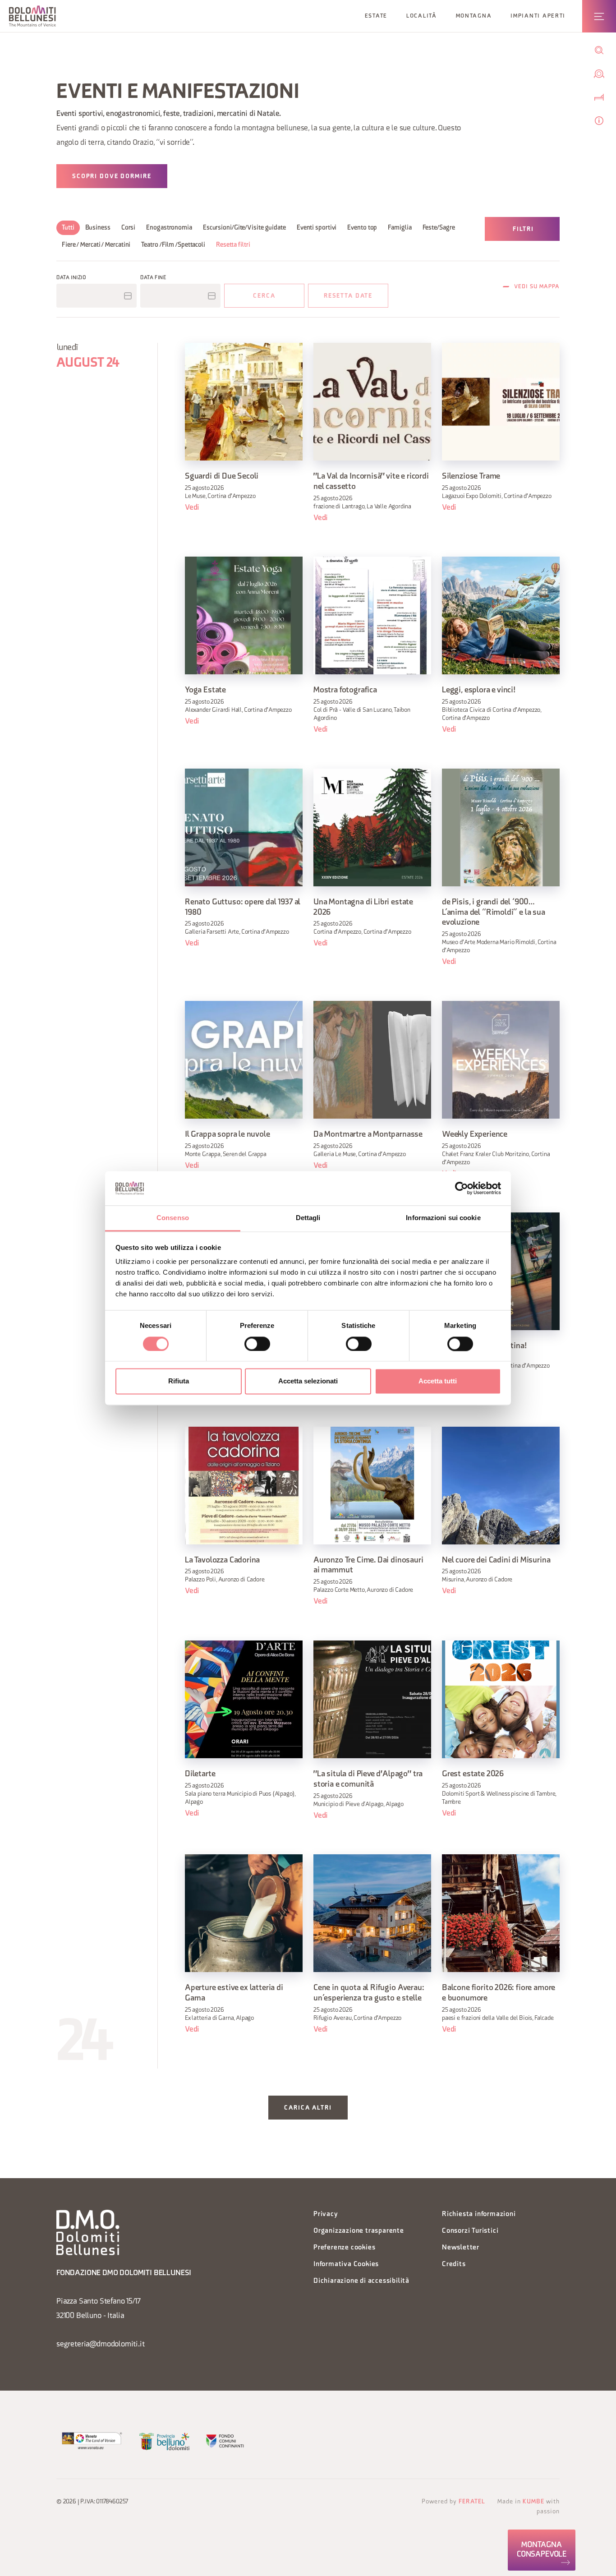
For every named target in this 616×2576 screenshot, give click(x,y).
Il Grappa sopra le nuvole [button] (228, 1135)
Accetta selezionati (308, 1381)
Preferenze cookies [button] (344, 2248)
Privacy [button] (326, 2214)
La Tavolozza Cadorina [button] (222, 1560)
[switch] (257, 1344)
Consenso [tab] (173, 1218)
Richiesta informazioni (479, 2214)
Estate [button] (376, 16)
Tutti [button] (68, 228)
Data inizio (71, 278)
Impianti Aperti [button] (538, 16)
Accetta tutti (438, 1381)
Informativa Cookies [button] (346, 2265)
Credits (454, 2265)
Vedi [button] (192, 508)
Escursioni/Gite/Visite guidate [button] (244, 228)
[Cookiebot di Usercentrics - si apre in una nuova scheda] (462, 1188)
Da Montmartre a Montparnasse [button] (368, 1135)
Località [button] (422, 16)
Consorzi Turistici (470, 2231)
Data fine (153, 278)
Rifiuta (179, 1381)
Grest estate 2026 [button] (473, 1774)
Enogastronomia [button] (169, 228)
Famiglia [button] (400, 228)
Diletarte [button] (200, 1774)
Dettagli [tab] (308, 1218)
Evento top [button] (362, 228)
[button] (32, 16)
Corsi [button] (129, 228)
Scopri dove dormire (112, 177)
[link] (542, 2550)
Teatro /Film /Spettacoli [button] (173, 245)
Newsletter (461, 2248)
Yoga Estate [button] (205, 690)
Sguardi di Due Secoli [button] (222, 477)
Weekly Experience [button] (475, 1135)
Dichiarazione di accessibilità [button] (361, 2281)
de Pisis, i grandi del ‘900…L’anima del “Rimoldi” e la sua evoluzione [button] (494, 913)
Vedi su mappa (537, 287)
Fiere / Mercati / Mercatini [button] (96, 245)
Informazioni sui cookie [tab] (443, 1218)
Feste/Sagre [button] (439, 228)
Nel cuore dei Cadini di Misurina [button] (496, 1560)
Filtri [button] (523, 229)
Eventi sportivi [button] (317, 228)
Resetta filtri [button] (233, 245)
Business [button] (98, 228)
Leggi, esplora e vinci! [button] (479, 690)
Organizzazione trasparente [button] (359, 2231)
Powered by (453, 2502)
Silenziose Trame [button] (471, 477)
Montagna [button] (474, 16)
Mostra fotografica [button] (345, 690)
